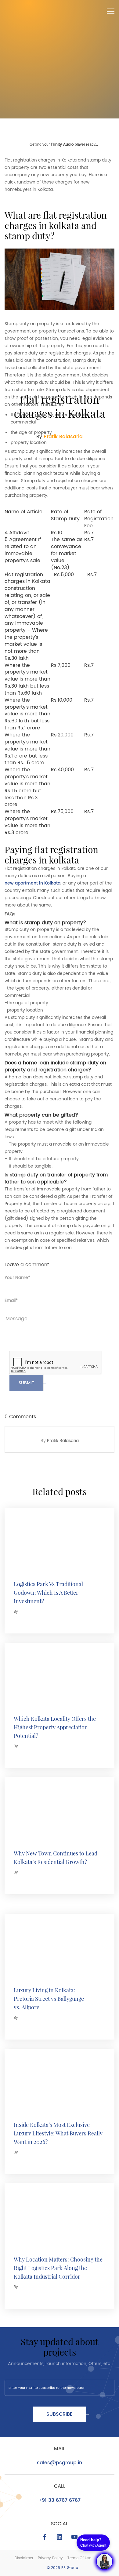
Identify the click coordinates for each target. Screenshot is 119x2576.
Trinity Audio (62, 145)
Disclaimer (24, 2558)
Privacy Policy (50, 2558)
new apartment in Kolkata (32, 883)
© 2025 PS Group (63, 2568)
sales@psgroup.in (60, 2463)
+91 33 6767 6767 (60, 2500)
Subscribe (59, 2414)
